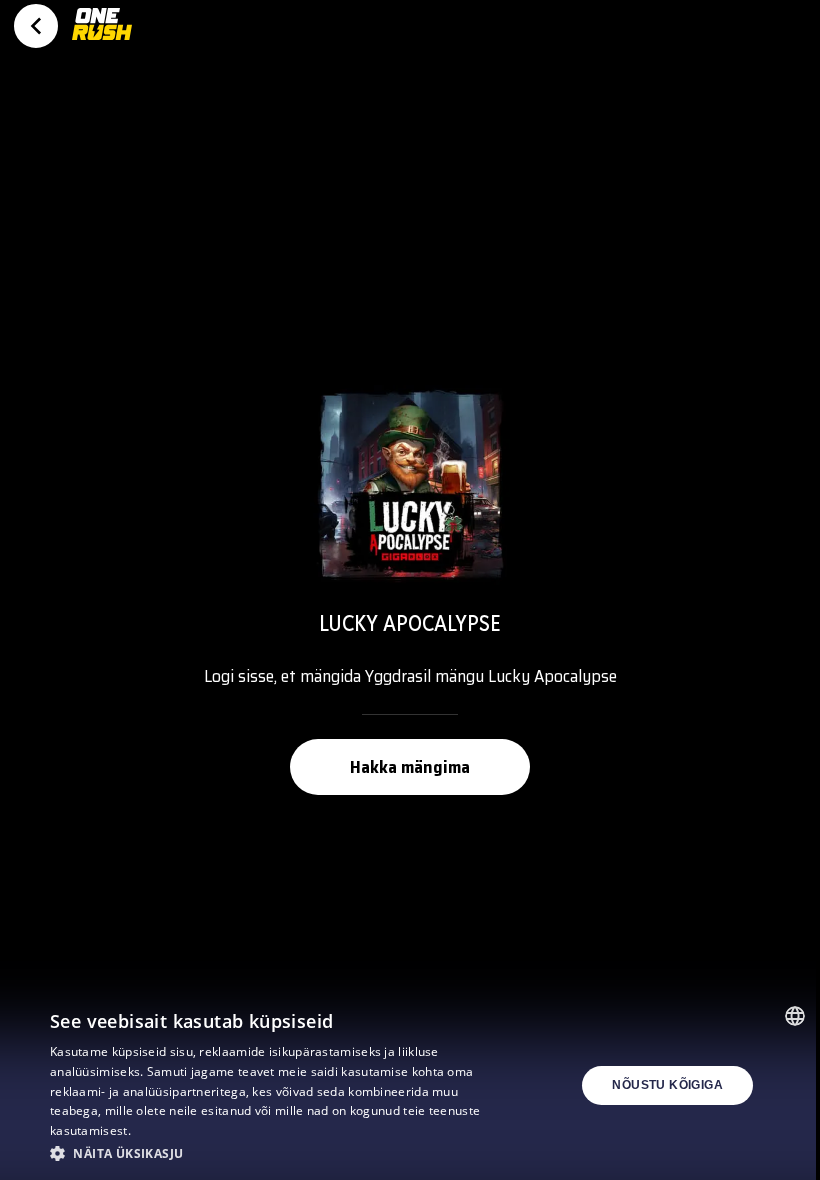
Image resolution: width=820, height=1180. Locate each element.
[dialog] (410, 1085)
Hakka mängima (410, 767)
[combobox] (795, 1016)
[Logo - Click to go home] (102, 32)
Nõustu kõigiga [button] (667, 1085)
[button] (281, 1153)
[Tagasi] (36, 26)
